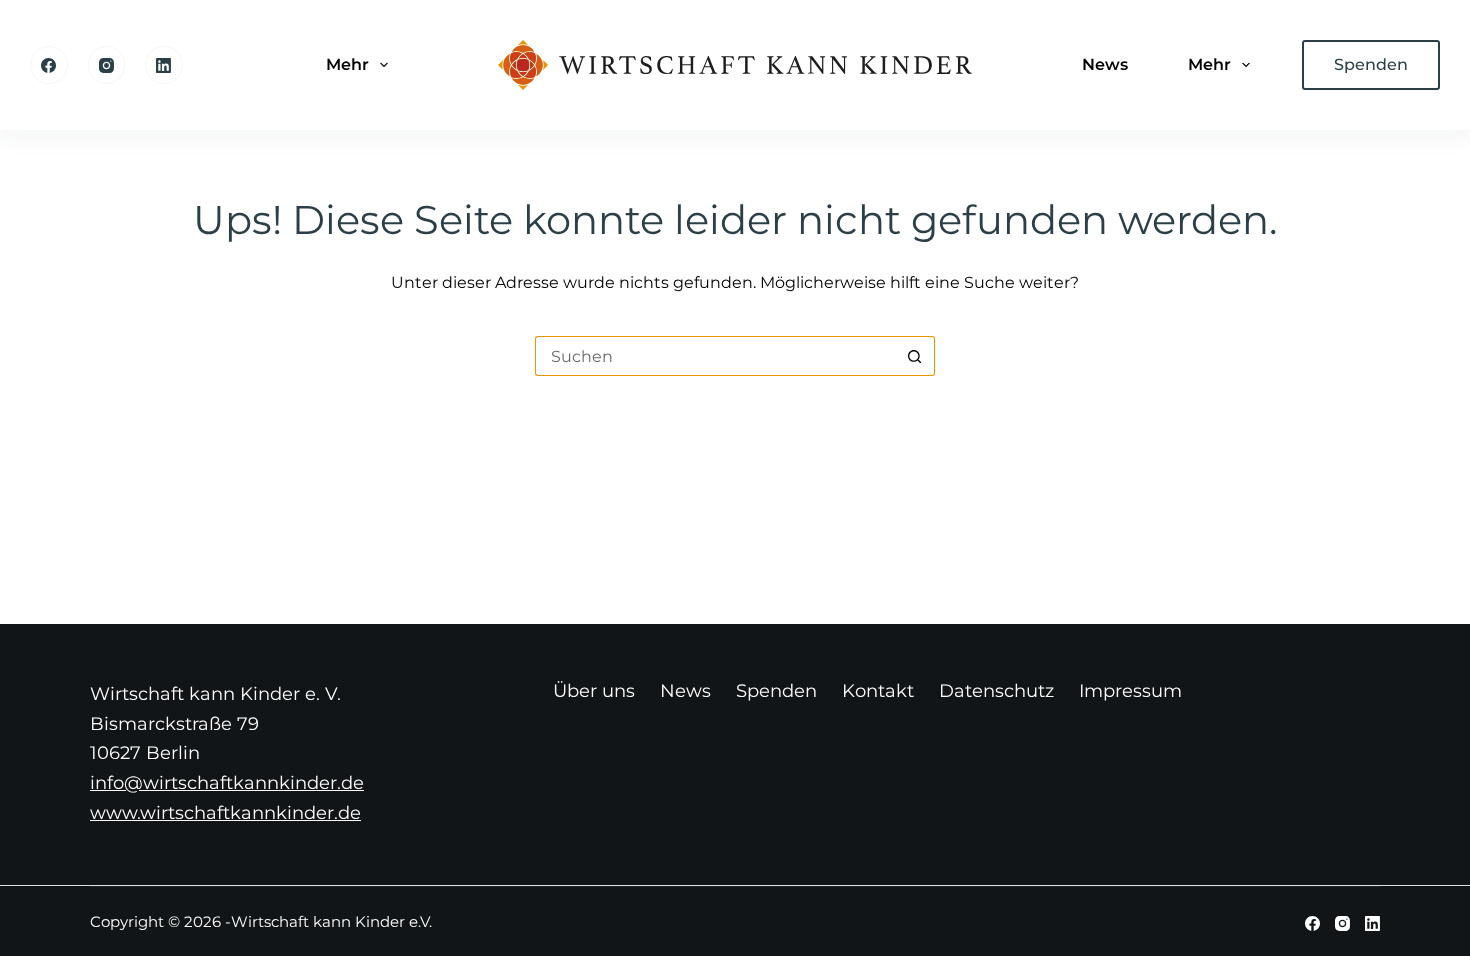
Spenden (1371, 64)
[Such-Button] (915, 356)
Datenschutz (996, 691)
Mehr (347, 64)
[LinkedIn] (164, 65)
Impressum (1130, 691)
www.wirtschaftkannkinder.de (225, 813)
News (1105, 64)
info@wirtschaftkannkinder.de (227, 783)
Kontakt (878, 691)
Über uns (594, 691)
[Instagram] (107, 65)
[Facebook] (49, 65)
